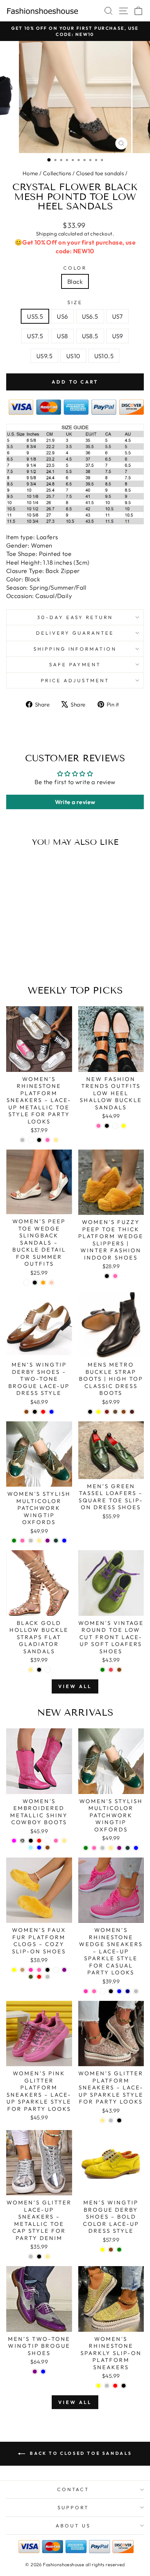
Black (75, 281)
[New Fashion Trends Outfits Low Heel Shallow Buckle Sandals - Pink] (98, 1126)
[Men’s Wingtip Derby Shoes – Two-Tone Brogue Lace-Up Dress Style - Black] (35, 1412)
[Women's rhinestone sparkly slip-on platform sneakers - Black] (124, 2386)
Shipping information (75, 649)
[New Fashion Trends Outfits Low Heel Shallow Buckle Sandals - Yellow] (124, 1126)
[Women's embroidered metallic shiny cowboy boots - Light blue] (31, 1848)
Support (73, 2507)
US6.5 (90, 316)
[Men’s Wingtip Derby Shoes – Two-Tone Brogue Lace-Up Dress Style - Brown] (26, 1412)
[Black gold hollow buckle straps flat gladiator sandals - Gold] (31, 1670)
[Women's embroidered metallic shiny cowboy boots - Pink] (56, 1841)
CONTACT (73, 2489)
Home (30, 173)
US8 (62, 336)
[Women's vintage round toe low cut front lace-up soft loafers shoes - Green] (102, 1670)
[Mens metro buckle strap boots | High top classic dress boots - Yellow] (98, 1412)
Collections (57, 173)
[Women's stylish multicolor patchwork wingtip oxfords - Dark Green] (56, 1541)
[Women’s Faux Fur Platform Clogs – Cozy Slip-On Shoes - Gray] (48, 1977)
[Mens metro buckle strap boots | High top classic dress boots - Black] (90, 1412)
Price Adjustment (75, 680)
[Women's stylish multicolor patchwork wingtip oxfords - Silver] (31, 1541)
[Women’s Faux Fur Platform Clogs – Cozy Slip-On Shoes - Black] (48, 1970)
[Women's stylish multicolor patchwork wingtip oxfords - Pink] (22, 1541)
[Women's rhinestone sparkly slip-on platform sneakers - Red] (115, 2386)
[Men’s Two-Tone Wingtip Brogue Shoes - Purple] (35, 2372)
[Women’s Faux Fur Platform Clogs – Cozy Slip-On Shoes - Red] (39, 1977)
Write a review (75, 802)
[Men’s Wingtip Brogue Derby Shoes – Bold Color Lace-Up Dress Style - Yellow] (102, 2250)
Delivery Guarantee (75, 633)
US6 (62, 316)
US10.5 (104, 356)
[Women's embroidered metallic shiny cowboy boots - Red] (39, 1841)
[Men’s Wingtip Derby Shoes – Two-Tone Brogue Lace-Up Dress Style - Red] (43, 1412)
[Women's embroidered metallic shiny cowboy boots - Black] (31, 1841)
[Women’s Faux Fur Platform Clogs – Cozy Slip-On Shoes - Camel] (22, 1970)
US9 (118, 336)
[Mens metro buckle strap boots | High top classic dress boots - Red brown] (107, 1412)
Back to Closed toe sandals (80, 2453)
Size (75, 302)
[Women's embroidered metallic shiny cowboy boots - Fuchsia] (14, 1841)
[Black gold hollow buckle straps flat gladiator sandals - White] (48, 1670)
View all (75, 1686)
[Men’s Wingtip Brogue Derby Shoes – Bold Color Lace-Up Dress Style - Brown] (111, 2250)
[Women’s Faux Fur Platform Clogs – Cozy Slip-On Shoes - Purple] (64, 1970)
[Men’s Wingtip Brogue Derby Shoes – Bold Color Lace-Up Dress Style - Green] (119, 2250)
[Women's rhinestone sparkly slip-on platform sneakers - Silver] (107, 2386)
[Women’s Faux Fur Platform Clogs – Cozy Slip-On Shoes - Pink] (39, 1970)
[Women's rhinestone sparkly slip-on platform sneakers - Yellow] (98, 2386)
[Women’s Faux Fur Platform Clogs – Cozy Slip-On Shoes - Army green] (31, 1977)
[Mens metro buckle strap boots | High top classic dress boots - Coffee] (115, 1412)
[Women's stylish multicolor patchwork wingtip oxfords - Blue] (64, 1541)
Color (75, 268)
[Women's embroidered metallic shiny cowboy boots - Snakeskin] (22, 1841)
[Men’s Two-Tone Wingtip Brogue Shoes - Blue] (43, 2372)
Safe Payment (75, 664)
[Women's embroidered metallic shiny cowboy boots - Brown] (48, 1848)
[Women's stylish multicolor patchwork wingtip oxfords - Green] (14, 1541)
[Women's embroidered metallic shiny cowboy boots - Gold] (64, 1841)
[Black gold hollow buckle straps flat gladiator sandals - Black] (39, 1670)
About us (73, 2526)
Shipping (46, 234)
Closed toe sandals (100, 173)
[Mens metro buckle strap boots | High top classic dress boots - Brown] (124, 1412)
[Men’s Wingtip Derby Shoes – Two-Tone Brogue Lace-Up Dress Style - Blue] (52, 1412)
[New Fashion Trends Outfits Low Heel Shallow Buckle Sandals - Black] (107, 1126)
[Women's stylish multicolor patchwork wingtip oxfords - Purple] (48, 1541)
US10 (73, 356)
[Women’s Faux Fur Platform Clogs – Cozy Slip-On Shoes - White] (56, 1970)
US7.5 (35, 336)
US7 (118, 316)
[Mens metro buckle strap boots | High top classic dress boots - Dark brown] (132, 1412)
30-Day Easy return (75, 617)
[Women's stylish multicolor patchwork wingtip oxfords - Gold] (39, 1541)
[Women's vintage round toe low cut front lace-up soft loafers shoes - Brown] (119, 1670)
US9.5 (44, 356)
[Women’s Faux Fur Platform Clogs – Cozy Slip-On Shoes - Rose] (31, 1970)
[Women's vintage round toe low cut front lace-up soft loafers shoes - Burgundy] (111, 1670)
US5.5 (35, 316)
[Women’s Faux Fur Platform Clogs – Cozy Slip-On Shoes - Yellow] (14, 1970)
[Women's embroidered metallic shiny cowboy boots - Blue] (39, 1848)
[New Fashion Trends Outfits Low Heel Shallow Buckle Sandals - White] (115, 1126)
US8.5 (90, 336)
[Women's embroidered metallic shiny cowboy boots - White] (48, 1841)
